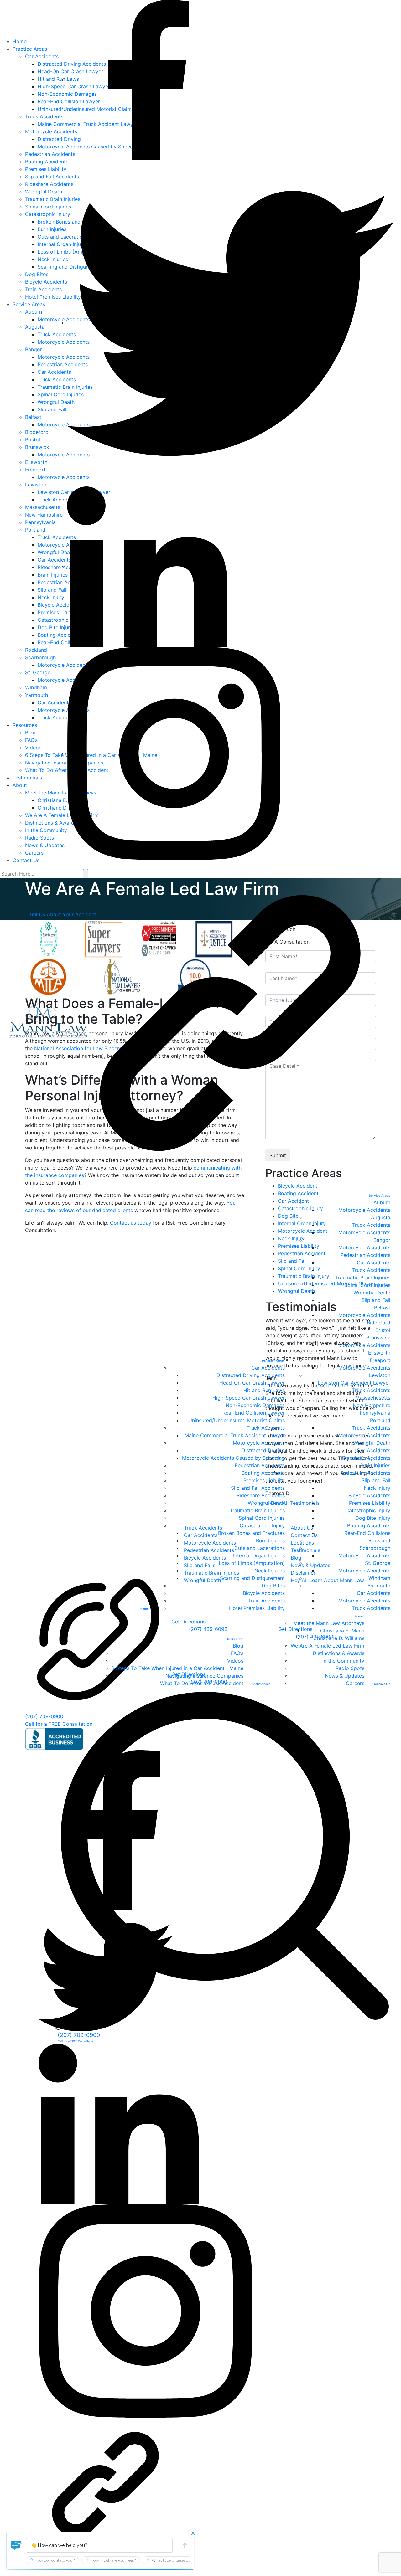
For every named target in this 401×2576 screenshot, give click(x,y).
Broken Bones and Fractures (251, 1533)
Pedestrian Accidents (260, 1465)
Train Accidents (266, 1601)
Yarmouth (379, 1586)
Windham (379, 1578)
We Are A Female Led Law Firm (328, 1646)
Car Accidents (268, 1368)
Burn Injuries (270, 1540)
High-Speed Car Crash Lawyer (249, 1398)
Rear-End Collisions (367, 1533)
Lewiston (380, 1375)
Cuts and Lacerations (260, 1548)
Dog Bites (273, 1586)
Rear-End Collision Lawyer (254, 1413)
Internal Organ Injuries (259, 1555)
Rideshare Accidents (261, 1495)
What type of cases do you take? (180, 2560)
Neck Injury (377, 1488)
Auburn (382, 1202)
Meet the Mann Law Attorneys (329, 1623)
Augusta (381, 1217)
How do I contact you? (55, 2560)
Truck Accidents (266, 1428)
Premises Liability (264, 1480)
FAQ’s (237, 1653)
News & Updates (345, 1676)
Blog (238, 1646)
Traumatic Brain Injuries (257, 1510)
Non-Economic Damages (255, 1405)
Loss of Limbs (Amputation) (252, 1563)
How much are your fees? (113, 2560)
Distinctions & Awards (339, 1653)
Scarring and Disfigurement (252, 1578)
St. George (378, 1563)
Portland (380, 1420)
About (359, 1616)
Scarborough (375, 1548)
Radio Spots (350, 1668)
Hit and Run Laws (264, 1390)
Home (144, 1609)
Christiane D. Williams (339, 1638)
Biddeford (379, 1323)
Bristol (383, 1330)
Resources (235, 1639)
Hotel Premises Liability (257, 1608)
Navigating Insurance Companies (204, 1676)
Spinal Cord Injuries (262, 1518)
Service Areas (379, 1196)
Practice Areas (273, 1361)
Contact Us (381, 1684)
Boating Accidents (263, 1473)
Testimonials (261, 1684)
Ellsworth (379, 1353)
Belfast (382, 1308)
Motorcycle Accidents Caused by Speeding (233, 1458)
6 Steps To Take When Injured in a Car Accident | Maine (177, 1668)
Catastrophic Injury (262, 1525)
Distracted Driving (263, 1450)
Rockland (379, 1540)
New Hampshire (372, 1405)
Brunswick (378, 1338)
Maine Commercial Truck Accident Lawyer (235, 1435)
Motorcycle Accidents (259, 1443)
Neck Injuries (270, 1571)
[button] (16, 2545)
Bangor (382, 1240)
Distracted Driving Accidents (251, 1375)
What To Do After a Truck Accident (202, 1683)
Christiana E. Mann (342, 1631)
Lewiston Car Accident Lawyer (354, 1383)
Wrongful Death (266, 1503)
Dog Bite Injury (373, 1518)
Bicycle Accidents (264, 1593)
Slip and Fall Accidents (258, 1488)
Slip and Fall (376, 1300)
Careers (355, 1683)
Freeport (380, 1360)
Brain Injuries (375, 1465)
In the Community (343, 1661)
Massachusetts (373, 1398)
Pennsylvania (375, 1413)
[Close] (193, 2533)
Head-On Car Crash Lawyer (252, 1383)
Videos (235, 1661)
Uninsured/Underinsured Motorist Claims (237, 1420)
